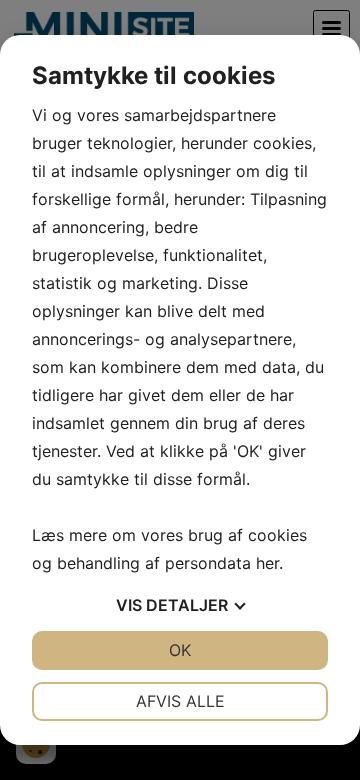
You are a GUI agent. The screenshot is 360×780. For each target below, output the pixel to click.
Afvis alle (180, 701)
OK (180, 650)
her (267, 563)
